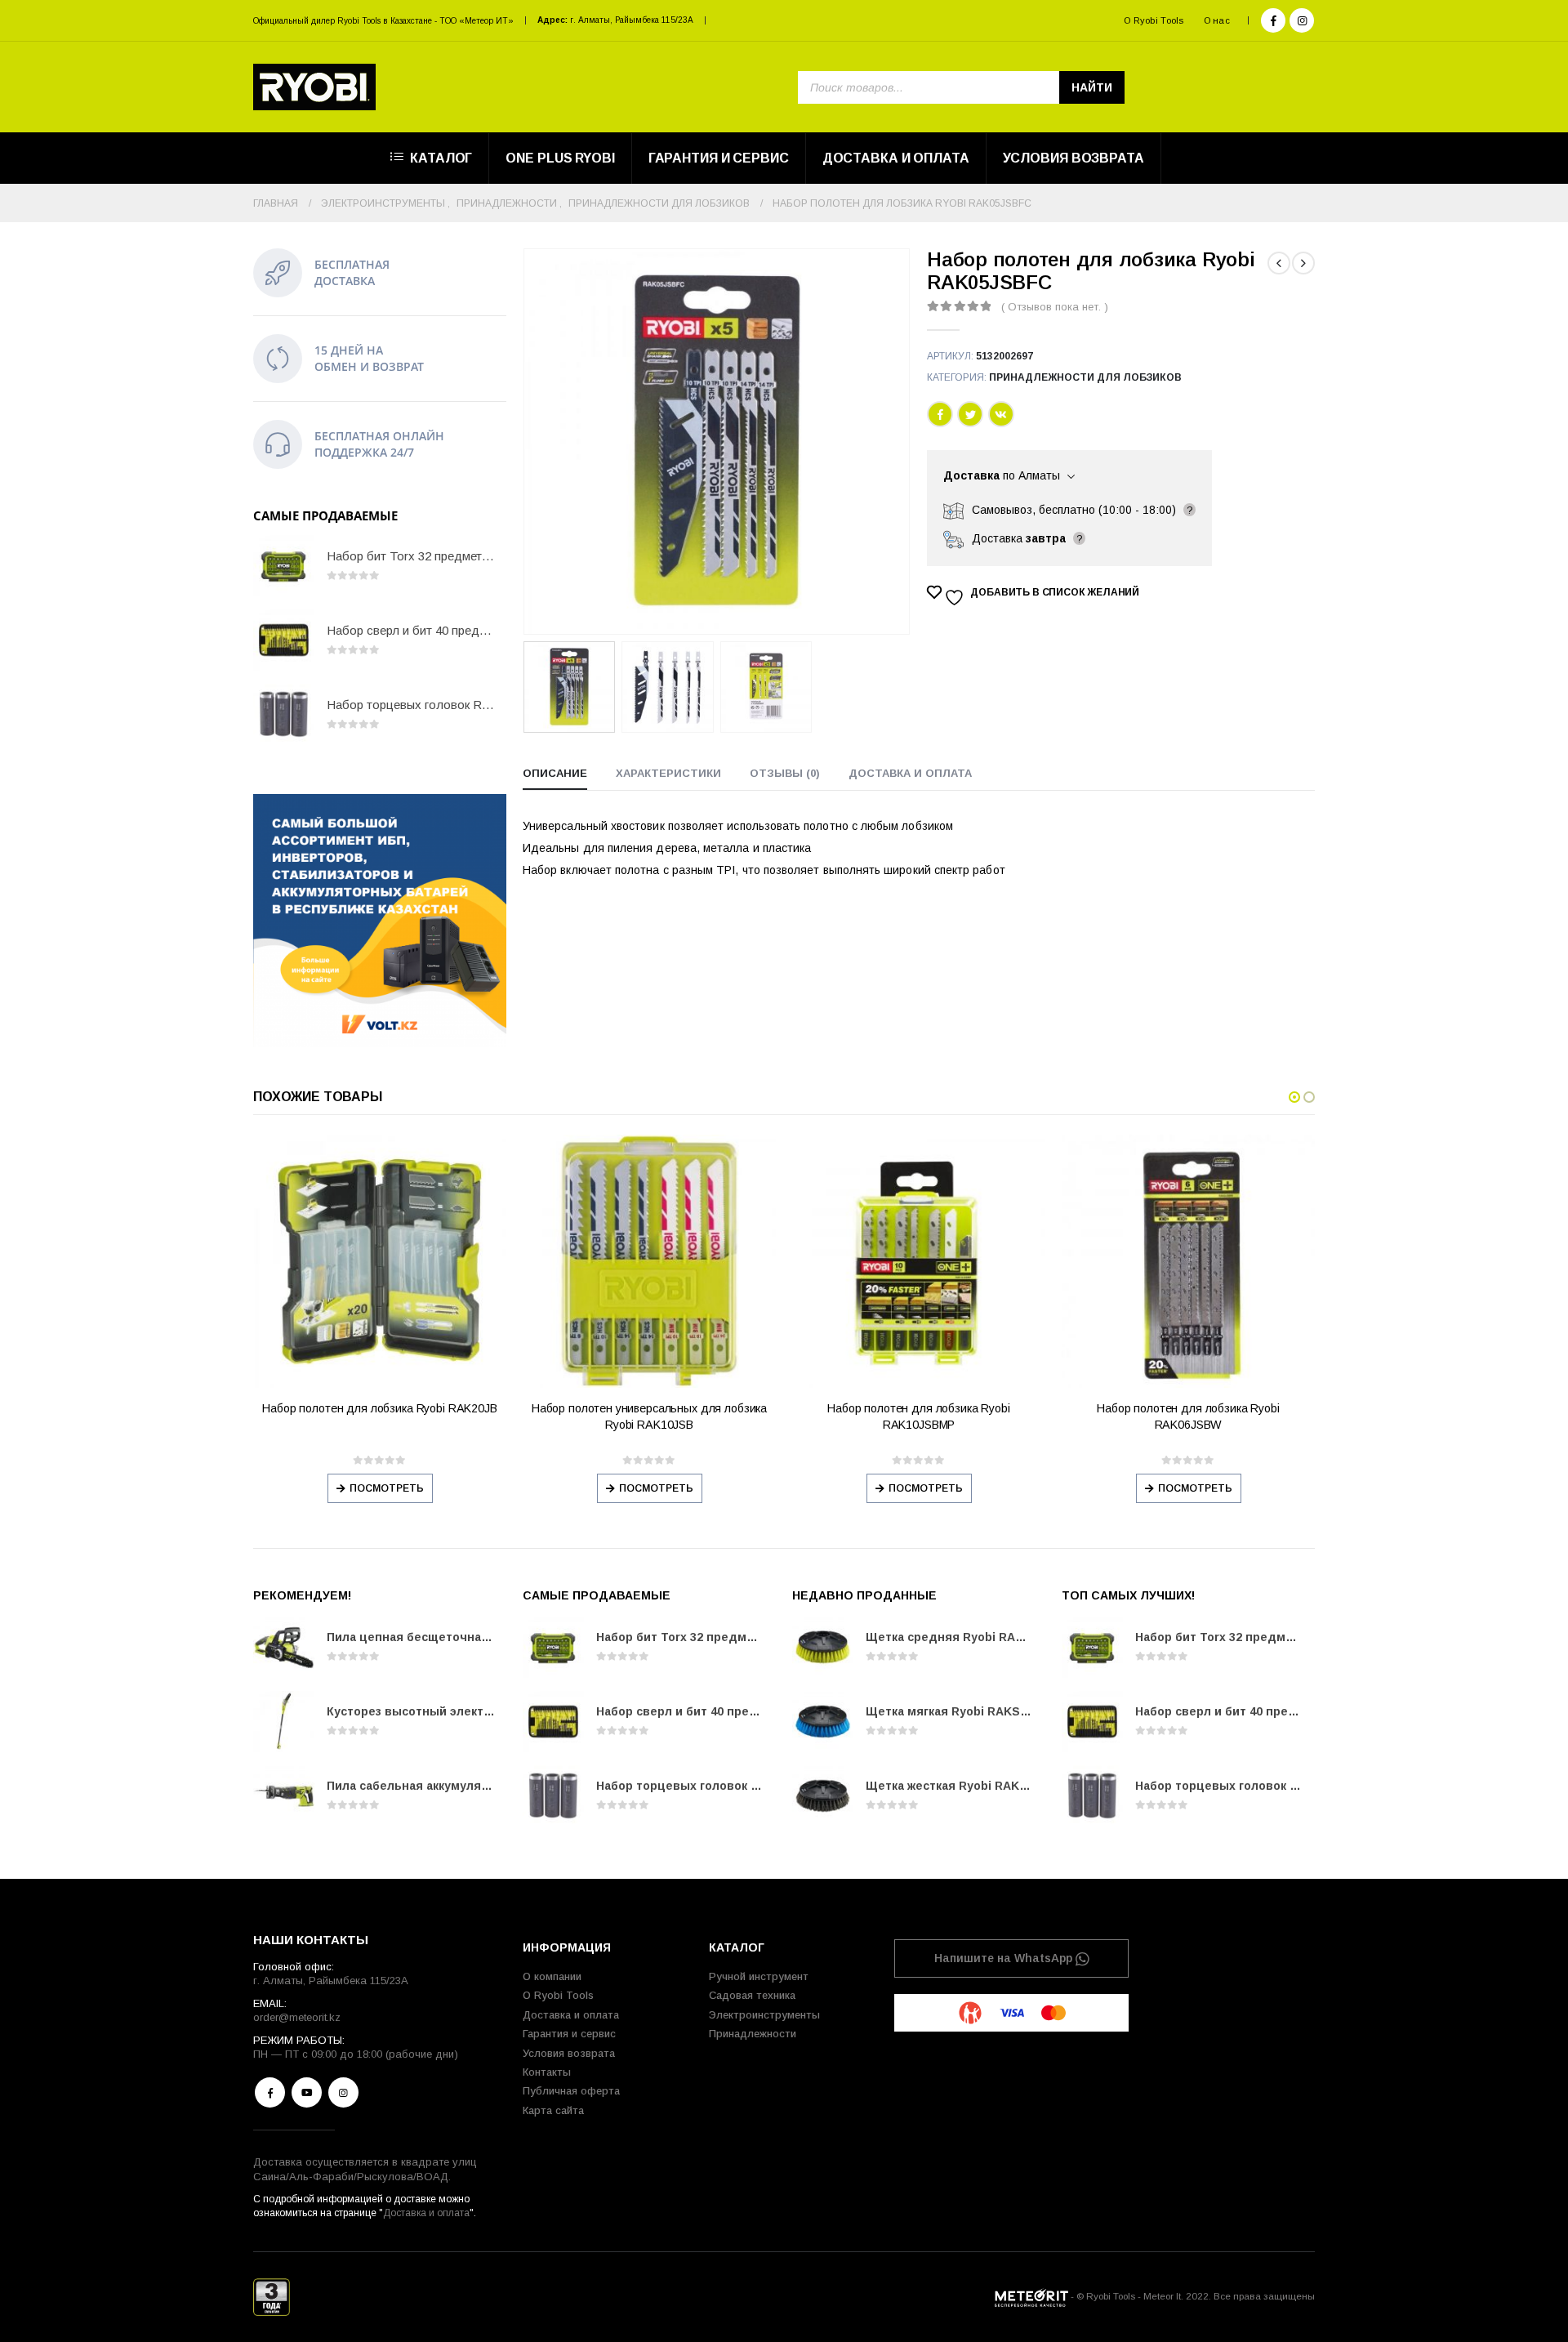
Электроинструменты (764, 2015)
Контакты (547, 2072)
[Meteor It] (1031, 2296)
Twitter (970, 414)
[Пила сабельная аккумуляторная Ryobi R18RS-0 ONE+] (284, 1796)
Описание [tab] (555, 773)
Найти (1092, 87)
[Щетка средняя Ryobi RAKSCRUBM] (823, 1647)
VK (1001, 414)
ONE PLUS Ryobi (560, 158)
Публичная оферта (571, 2091)
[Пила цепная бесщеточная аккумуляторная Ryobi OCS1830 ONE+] (284, 1647)
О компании (552, 1976)
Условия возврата (1074, 158)
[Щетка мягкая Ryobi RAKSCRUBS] (823, 1722)
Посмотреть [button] (387, 1488)
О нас (1217, 20)
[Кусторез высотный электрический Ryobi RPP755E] (284, 1722)
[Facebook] (1273, 20)
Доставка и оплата (896, 158)
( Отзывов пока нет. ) (1055, 307)
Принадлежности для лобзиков (1085, 377)
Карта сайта (553, 2110)
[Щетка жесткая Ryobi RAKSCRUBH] (823, 1796)
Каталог (441, 158)
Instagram (343, 2092)
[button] (1294, 1097)
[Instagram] (1302, 20)
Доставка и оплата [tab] (910, 773)
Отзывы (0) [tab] (785, 773)
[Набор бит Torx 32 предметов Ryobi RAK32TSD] (284, 566)
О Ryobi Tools (1154, 20)
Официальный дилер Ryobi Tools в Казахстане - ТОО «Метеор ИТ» (383, 21)
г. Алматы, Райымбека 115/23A (632, 20)
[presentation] (527, 442)
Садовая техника (752, 1995)
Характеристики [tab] (668, 773)
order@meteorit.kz (297, 2017)
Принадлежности (753, 2034)
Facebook (940, 414)
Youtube (307, 2092)
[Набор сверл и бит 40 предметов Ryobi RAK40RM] (284, 640)
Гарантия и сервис (719, 158)
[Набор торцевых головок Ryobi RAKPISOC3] (284, 714)
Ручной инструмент (759, 1976)
